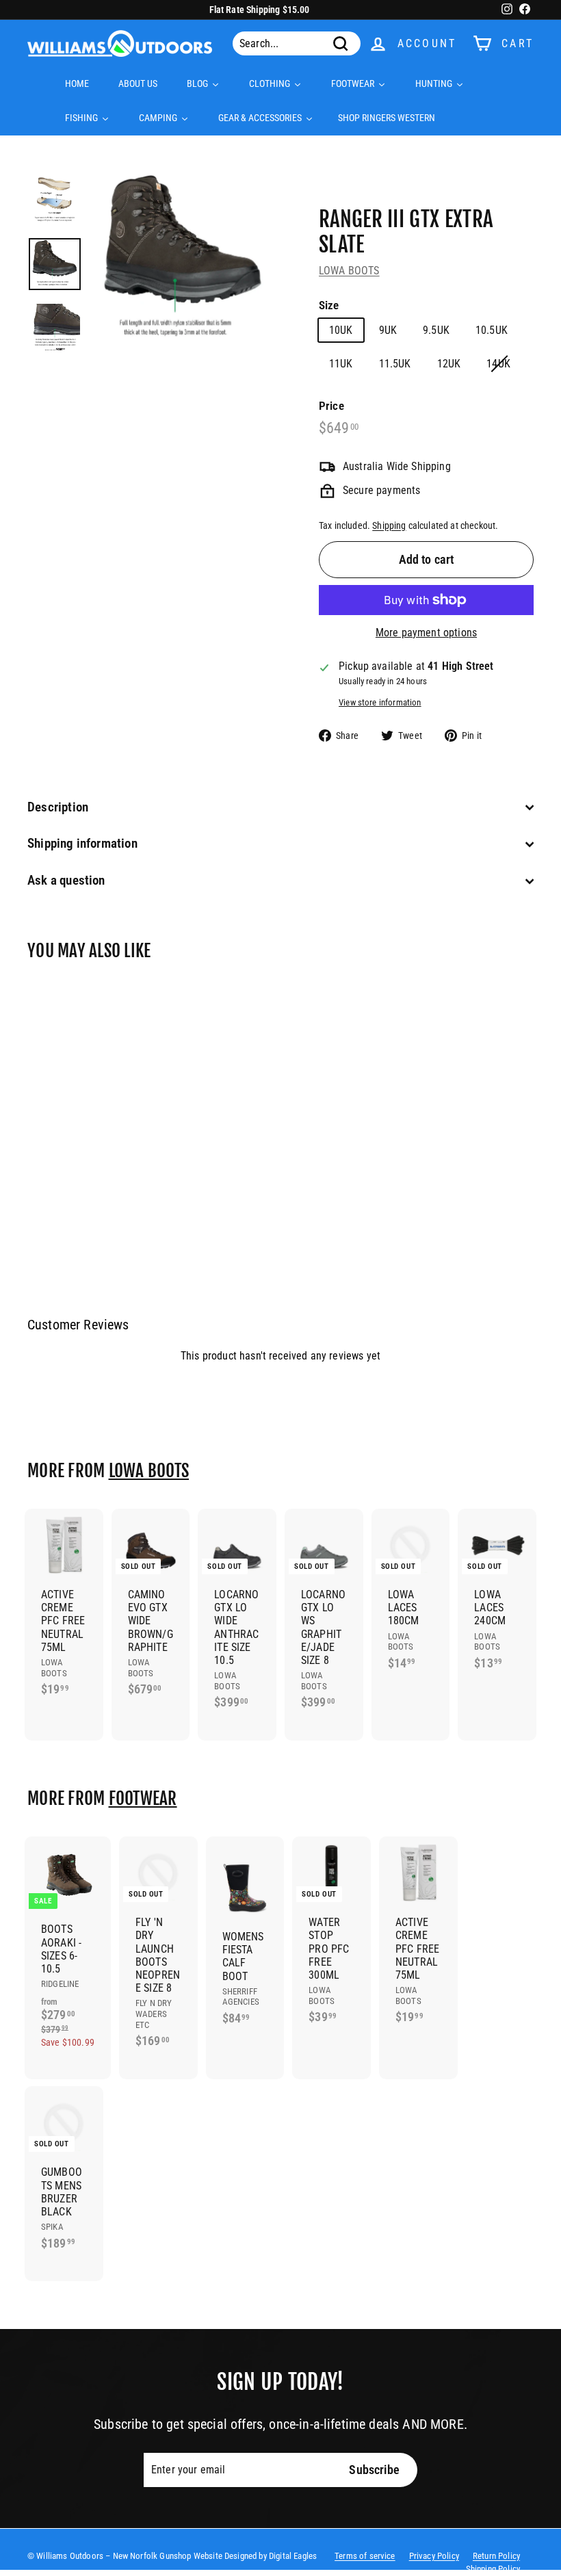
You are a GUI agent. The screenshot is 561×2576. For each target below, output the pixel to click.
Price (331, 406)
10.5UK (492, 330)
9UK (388, 330)
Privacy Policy (434, 2556)
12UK (449, 364)
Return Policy (496, 2556)
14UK (498, 364)
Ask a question (66, 880)
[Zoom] (183, 260)
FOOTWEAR (143, 1798)
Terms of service (365, 2556)
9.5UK (436, 330)
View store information (380, 702)
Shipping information (82, 843)
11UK (341, 364)
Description (58, 807)
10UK (341, 330)
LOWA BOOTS (349, 271)
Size (329, 305)
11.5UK (395, 364)
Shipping (389, 525)
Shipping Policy (493, 2569)
